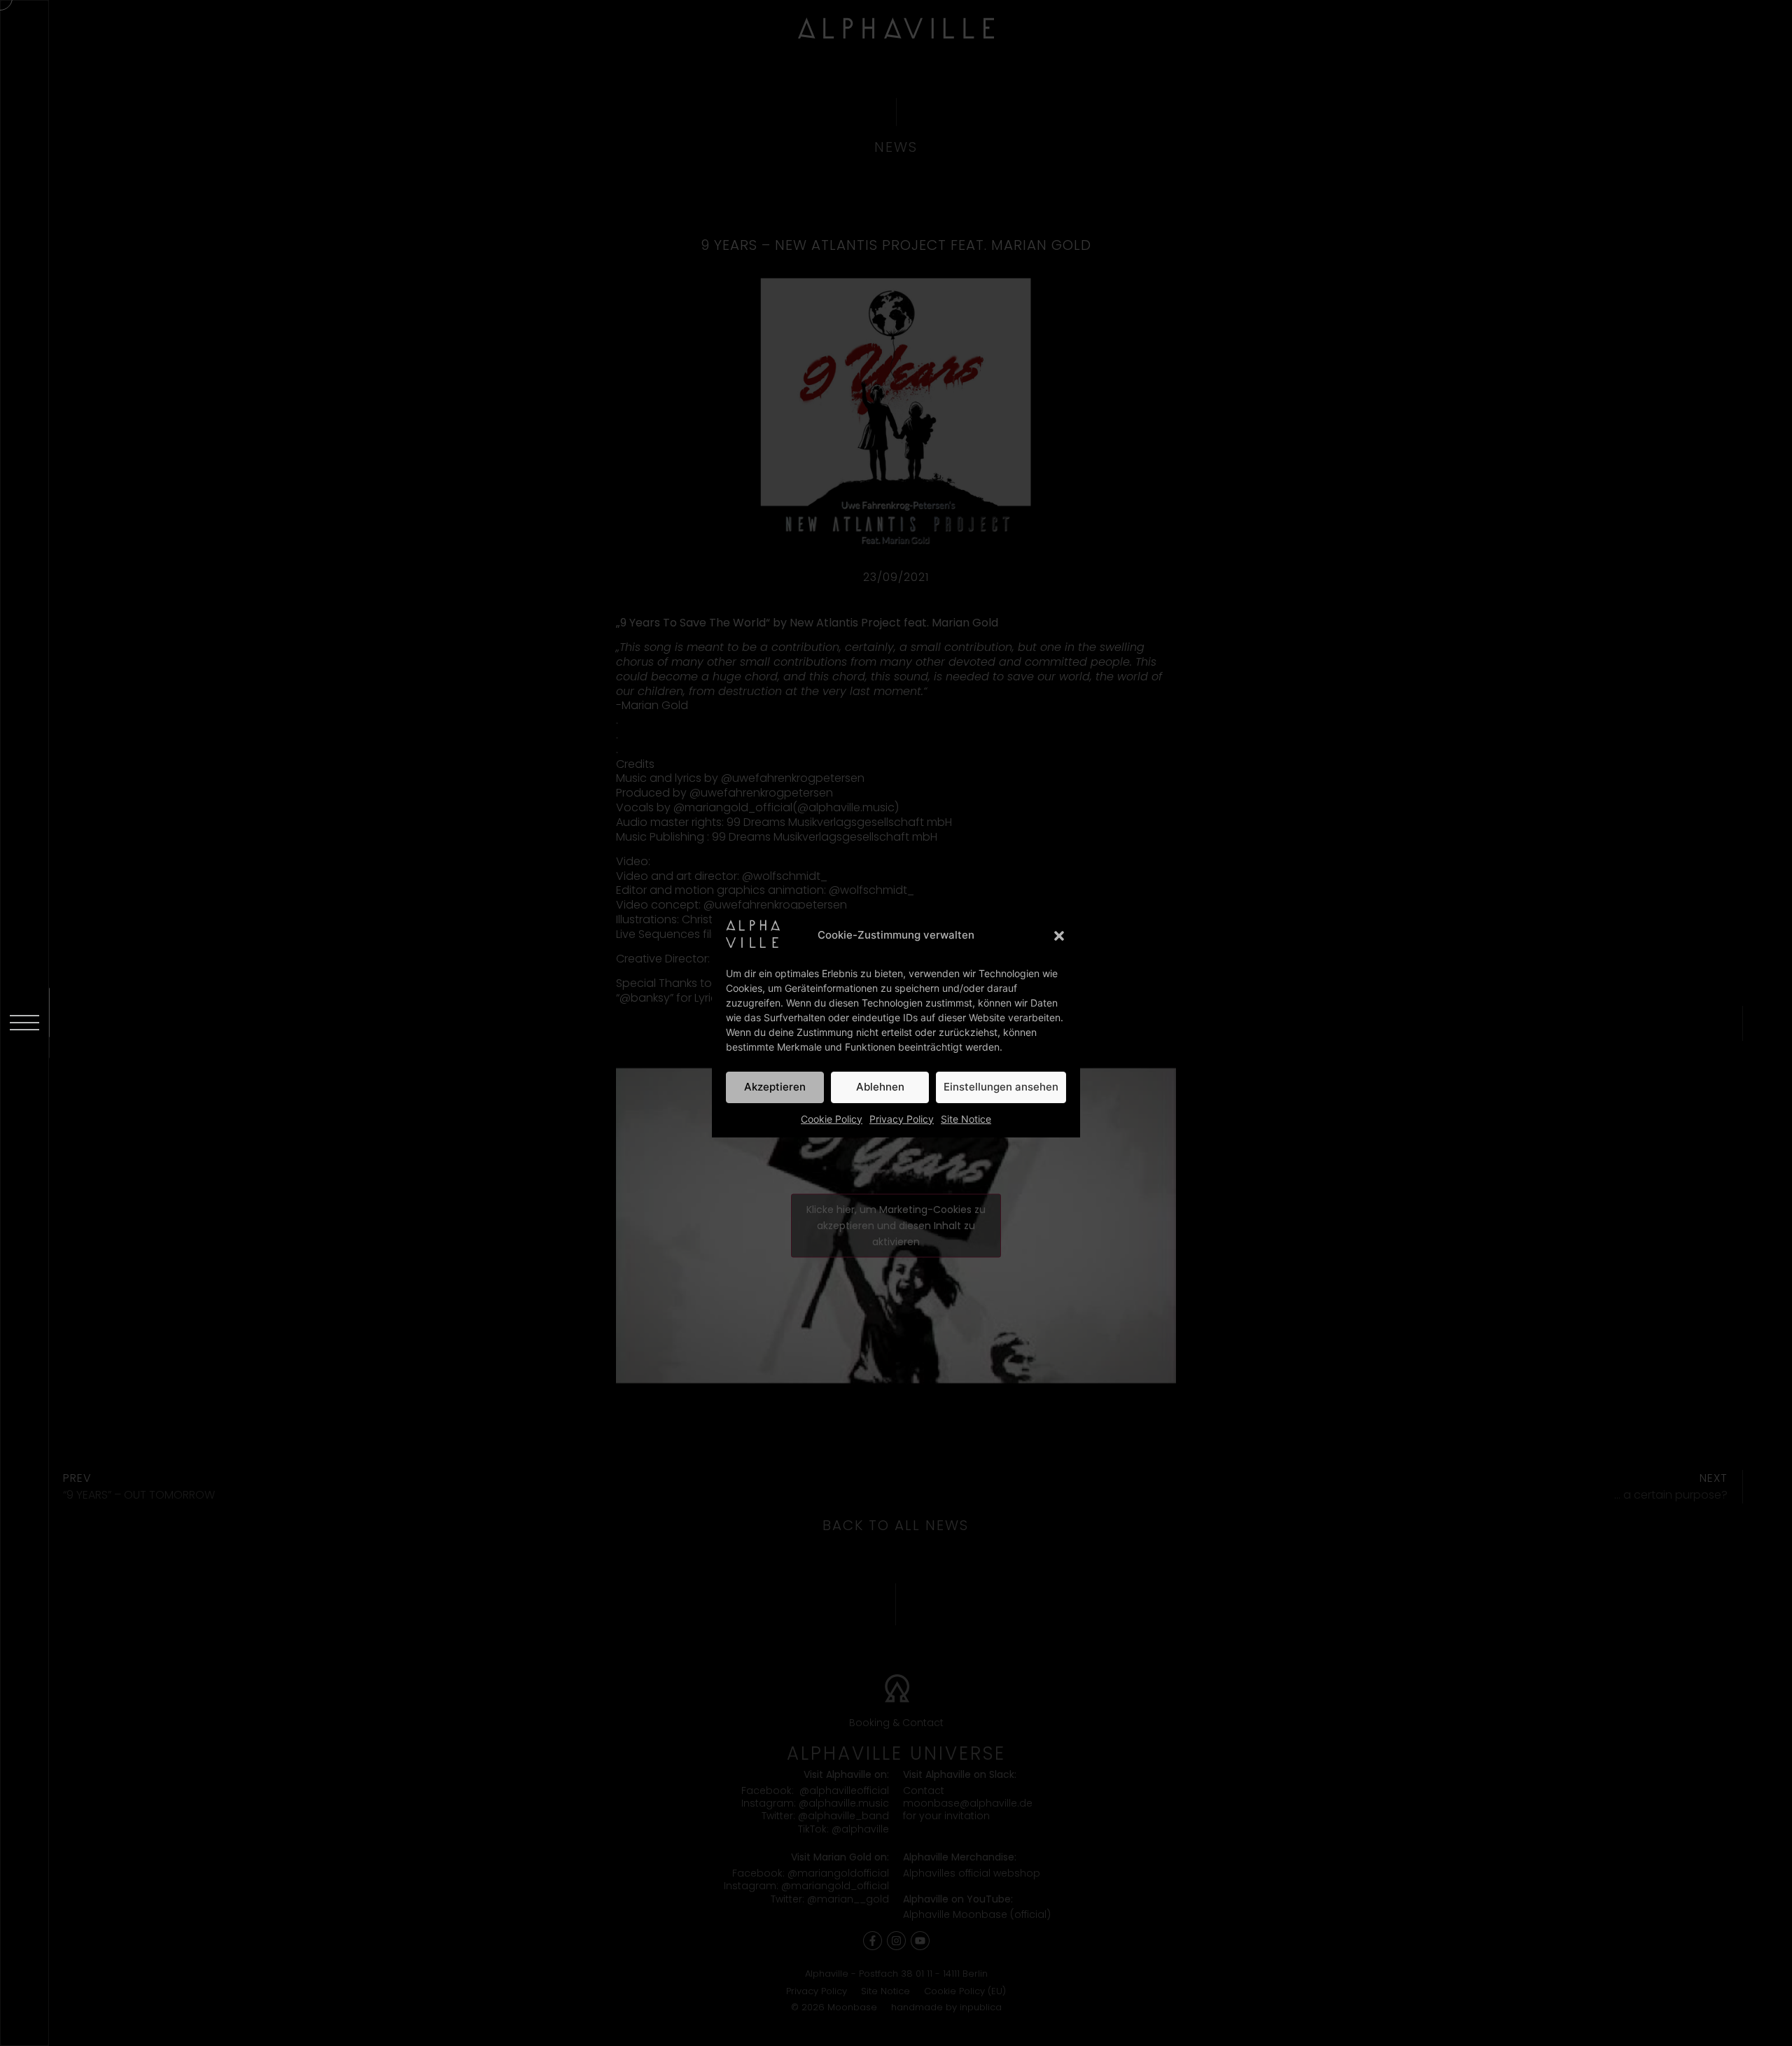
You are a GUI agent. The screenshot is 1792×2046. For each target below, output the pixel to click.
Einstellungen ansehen (1001, 1087)
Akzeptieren (775, 1087)
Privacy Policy (902, 1119)
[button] (1059, 936)
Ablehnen (880, 1087)
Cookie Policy (832, 1119)
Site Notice (966, 1119)
